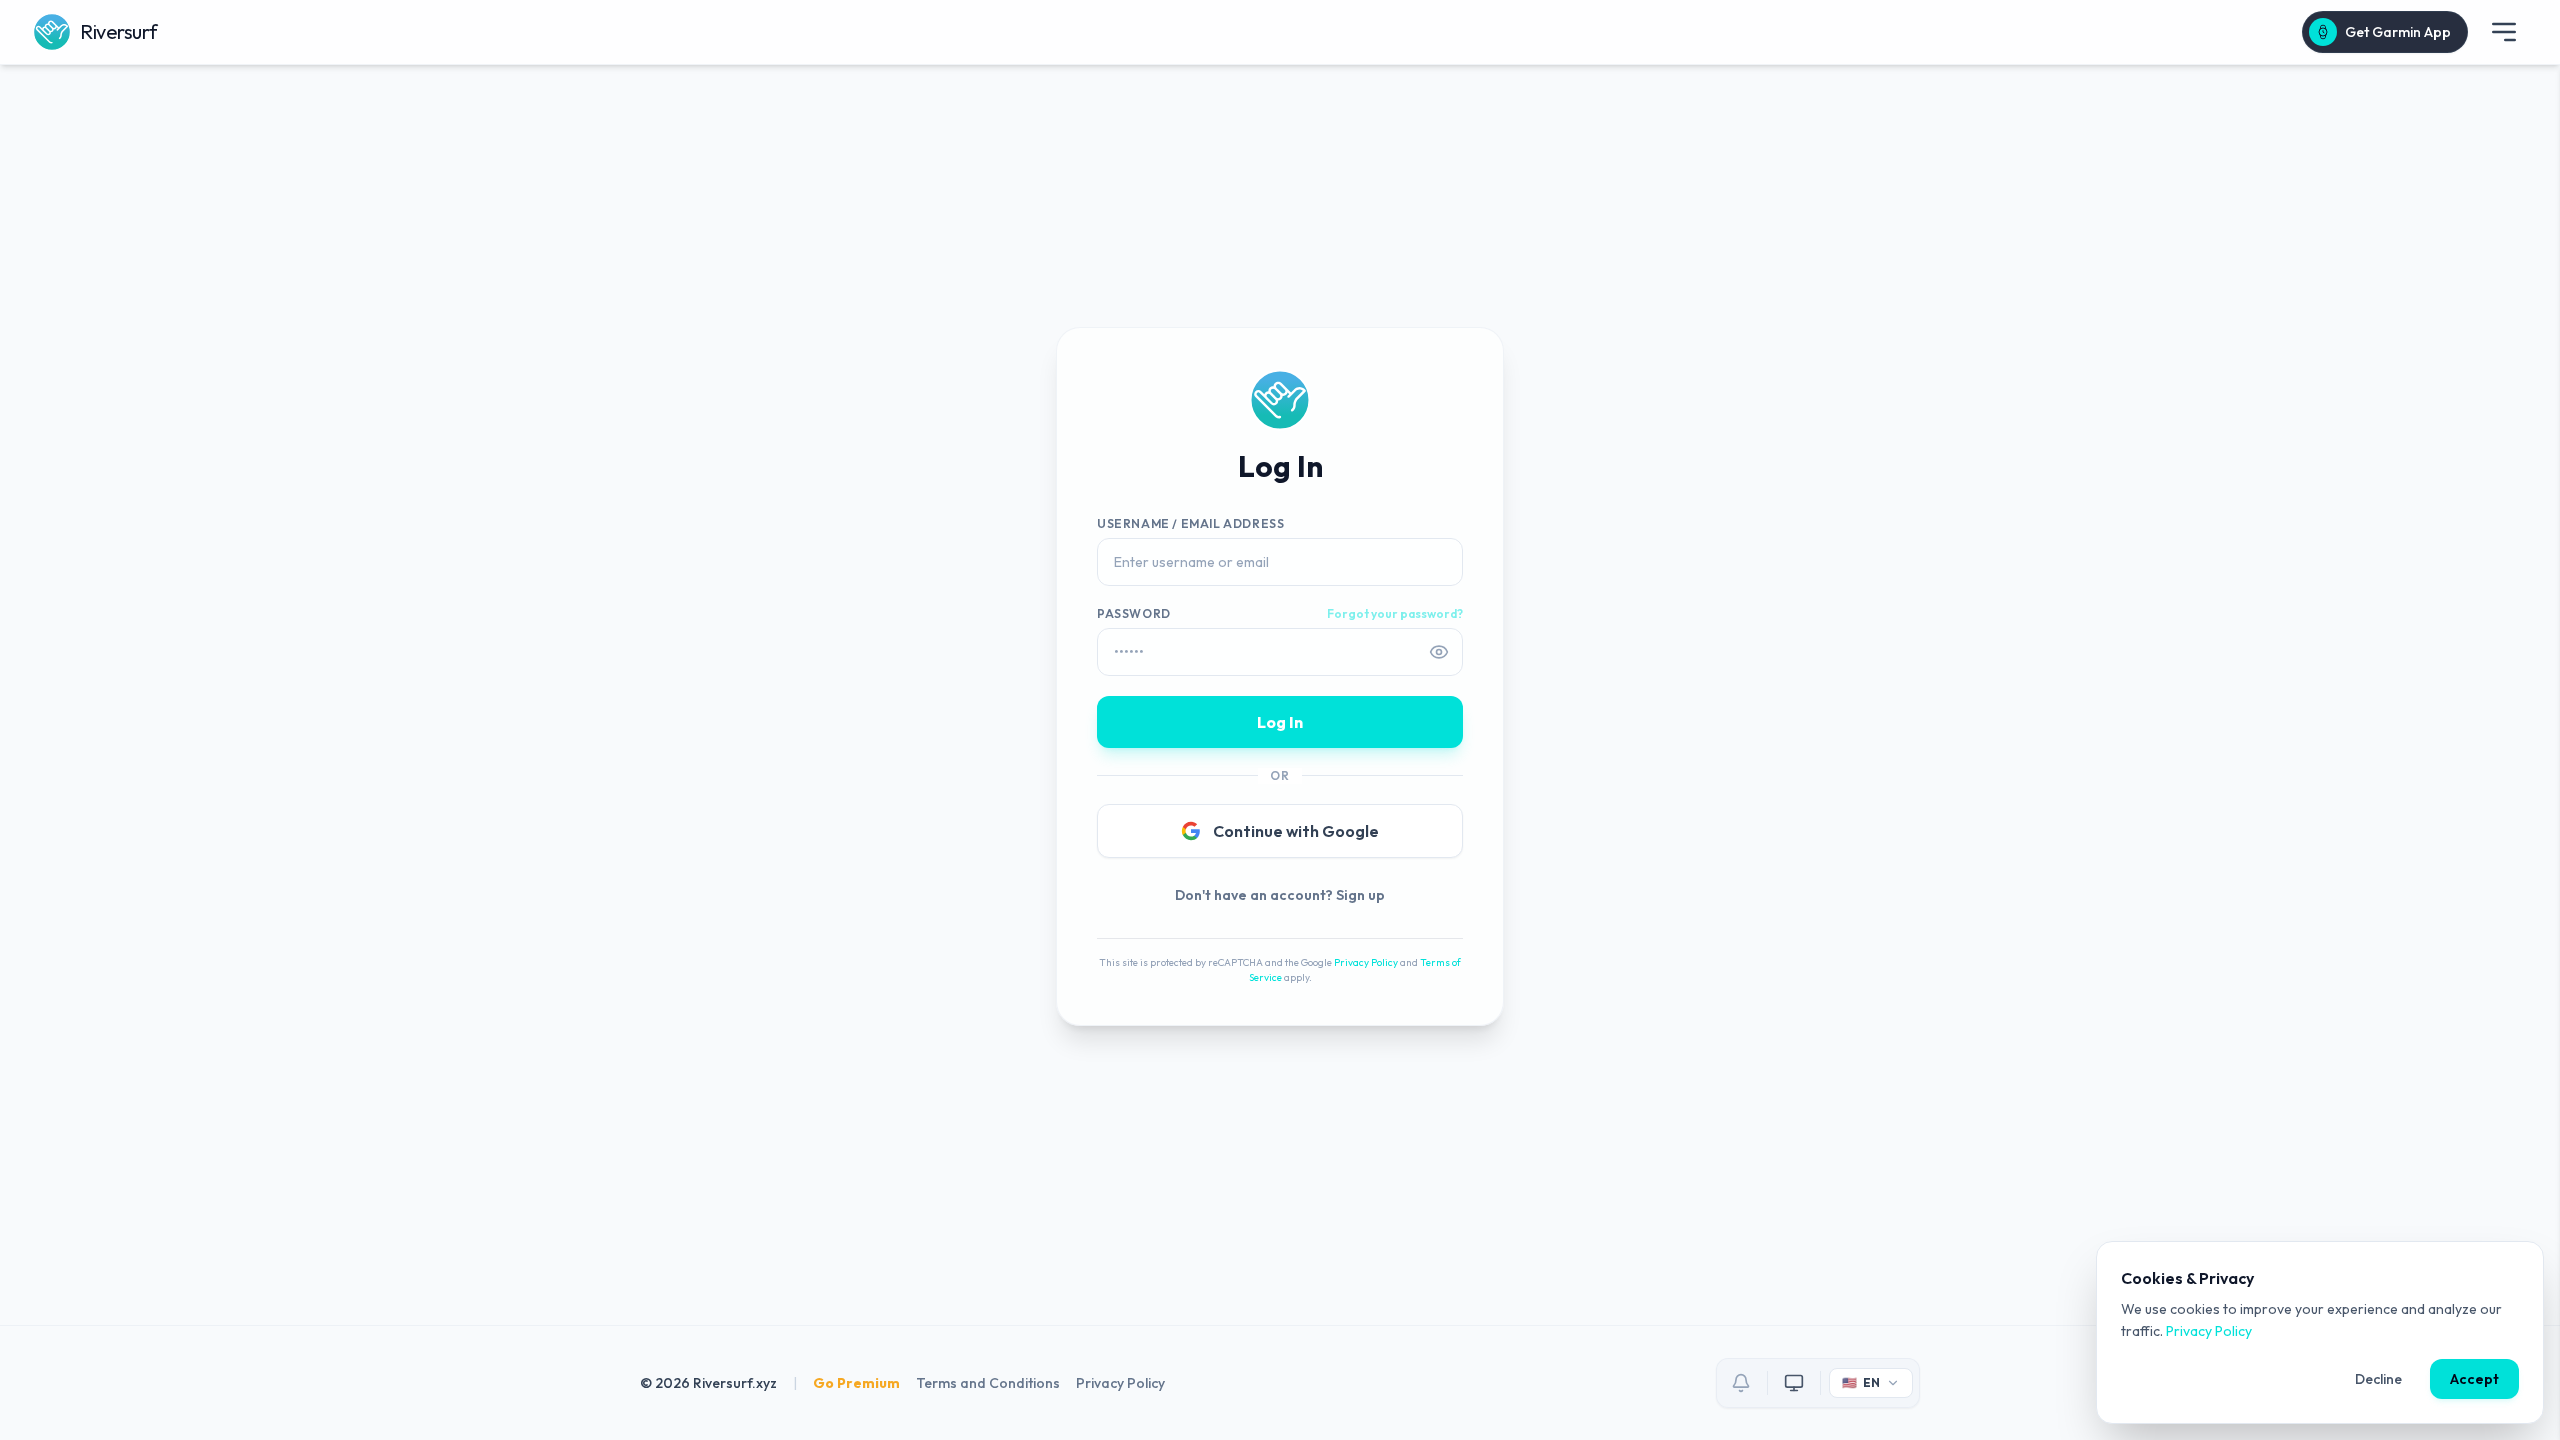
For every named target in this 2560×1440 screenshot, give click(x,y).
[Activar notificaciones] (1741, 1383)
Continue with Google (1296, 831)
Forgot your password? (1395, 613)
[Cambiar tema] (1794, 1383)
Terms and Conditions (988, 1383)
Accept (2474, 1379)
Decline (2378, 1379)
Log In (1280, 722)
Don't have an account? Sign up (1280, 895)
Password (1134, 613)
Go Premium (856, 1383)
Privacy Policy (1366, 962)
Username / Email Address (1190, 523)
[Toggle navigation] (2504, 32)
